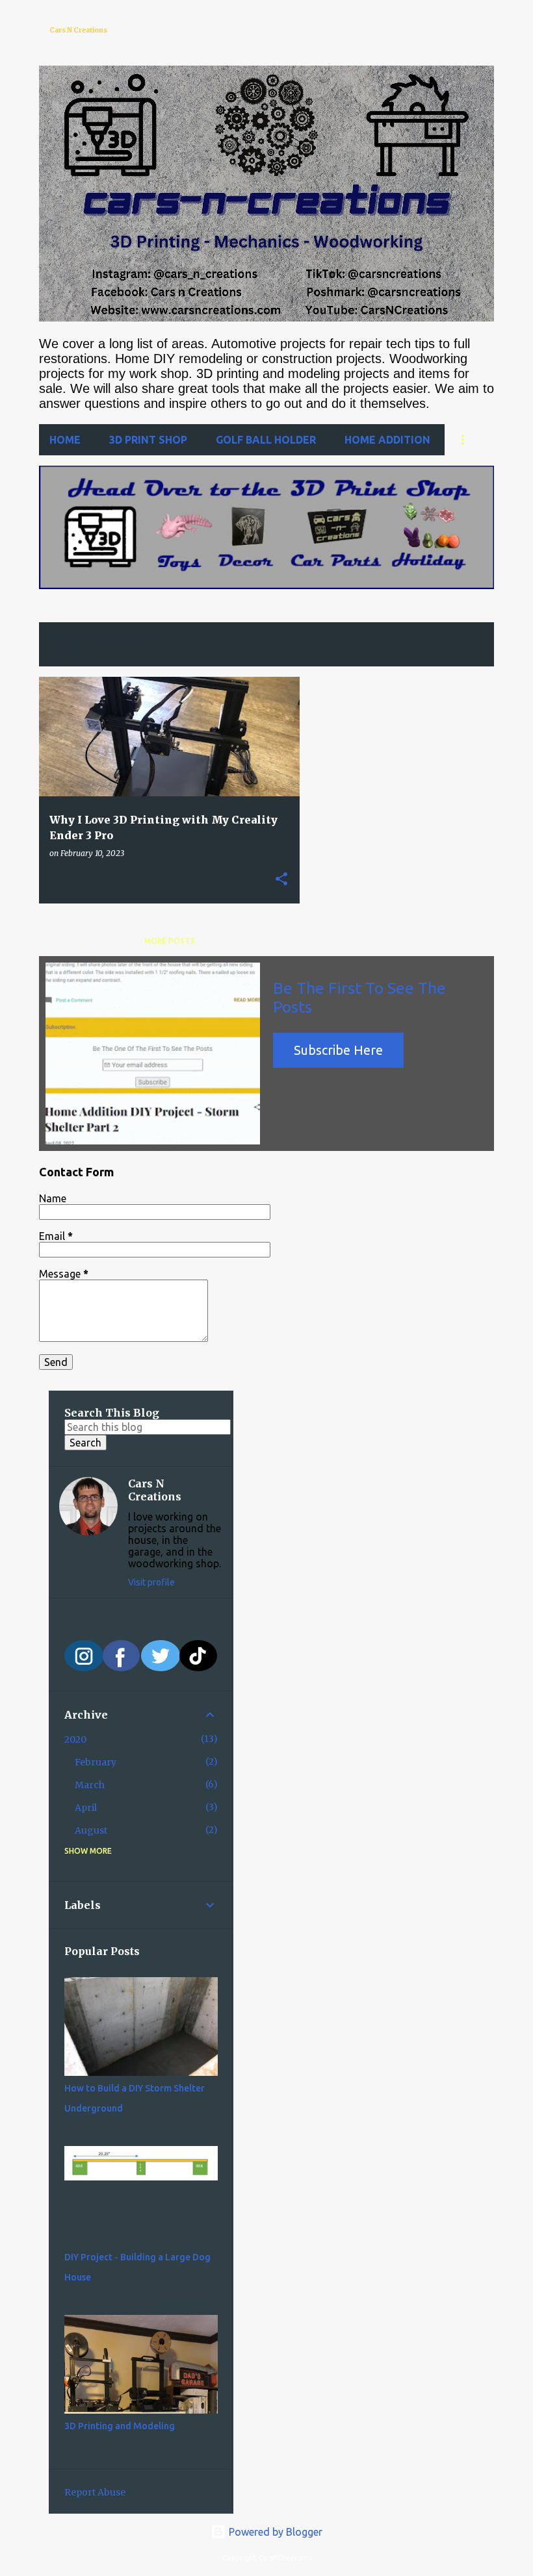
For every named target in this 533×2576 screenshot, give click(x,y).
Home (65, 440)
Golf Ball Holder (266, 440)
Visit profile (151, 1582)
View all (66, 654)
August (91, 1830)
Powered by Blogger (274, 2532)
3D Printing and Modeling (120, 2426)
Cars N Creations (78, 30)
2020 (75, 1739)
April (86, 1808)
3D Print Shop (148, 440)
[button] (281, 879)
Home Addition (387, 440)
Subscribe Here (338, 1050)
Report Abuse (95, 2492)
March (90, 1785)
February (96, 1762)
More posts (170, 941)
